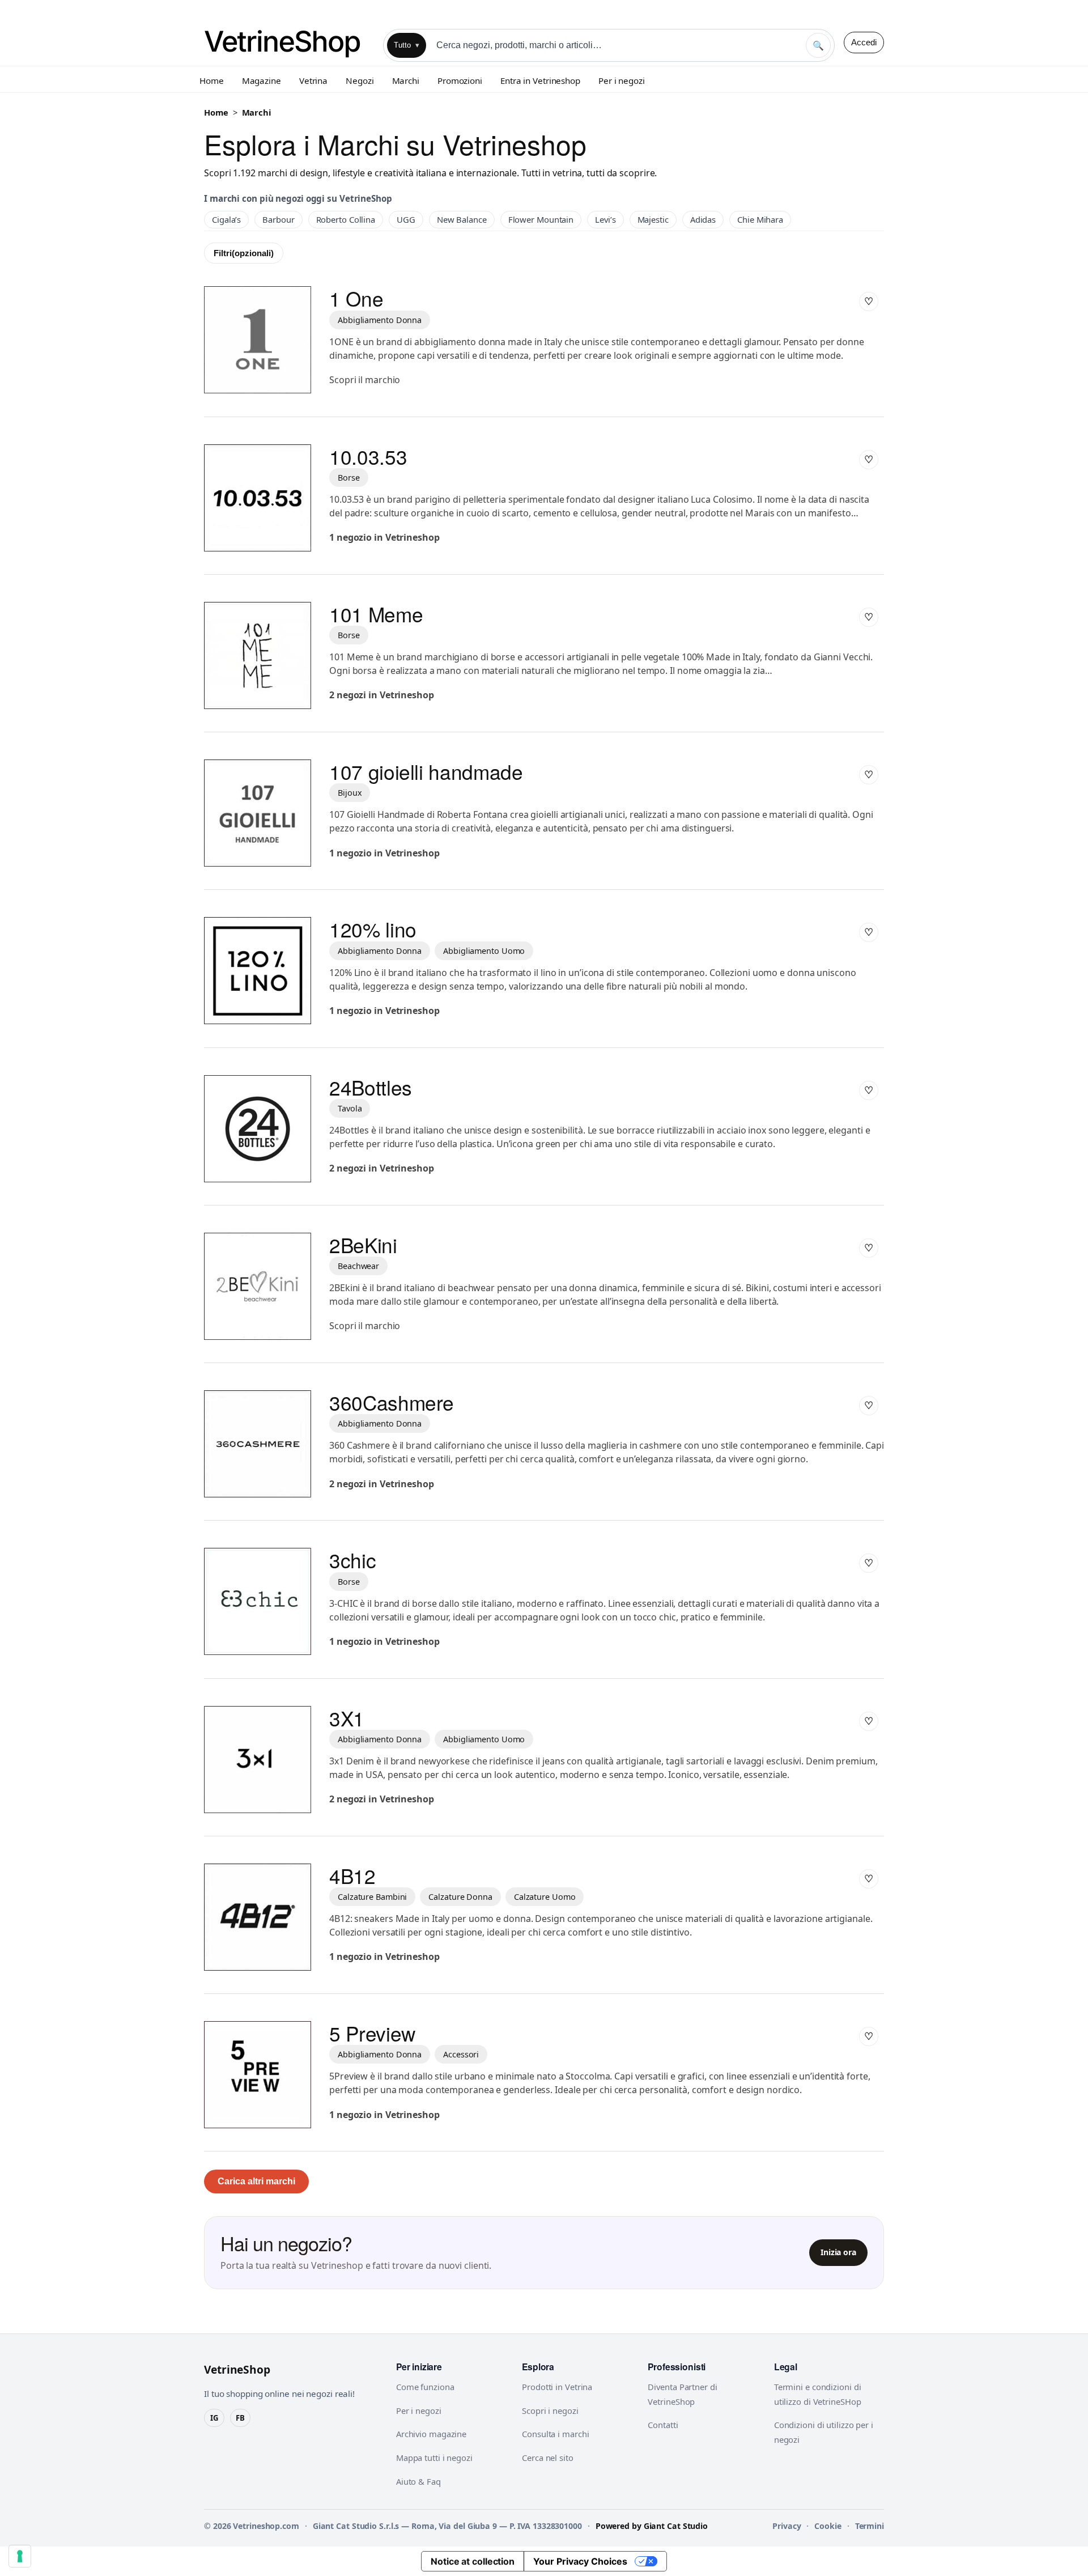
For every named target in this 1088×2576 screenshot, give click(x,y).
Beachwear (358, 1266)
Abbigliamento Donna (380, 320)
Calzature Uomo (545, 1897)
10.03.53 (368, 456)
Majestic (653, 219)
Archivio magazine (431, 2434)
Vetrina (313, 80)
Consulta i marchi (555, 2434)
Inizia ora (838, 2252)
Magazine (262, 80)
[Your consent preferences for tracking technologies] (20, 2556)
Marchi (406, 80)
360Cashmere (392, 1402)
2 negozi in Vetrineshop (382, 695)
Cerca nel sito (548, 2458)
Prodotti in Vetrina (557, 2387)
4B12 (352, 1875)
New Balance (462, 219)
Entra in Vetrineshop (540, 80)
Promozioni (460, 80)
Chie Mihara (760, 219)
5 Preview (372, 2033)
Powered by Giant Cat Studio (652, 2526)
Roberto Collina (346, 219)
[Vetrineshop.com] (289, 42)
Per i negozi (622, 80)
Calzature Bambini (372, 1897)
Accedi (864, 42)
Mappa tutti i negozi (434, 2458)
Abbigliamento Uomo (484, 951)
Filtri (244, 253)
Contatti (663, 2425)
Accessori (461, 2054)
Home (212, 80)
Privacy (787, 2526)
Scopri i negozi (550, 2411)
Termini (870, 2526)
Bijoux (350, 793)
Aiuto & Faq (418, 2481)
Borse (349, 478)
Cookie (828, 2526)
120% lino (373, 929)
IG (214, 2418)
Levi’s (605, 219)
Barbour (278, 219)
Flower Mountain (541, 219)
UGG (406, 219)
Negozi (360, 80)
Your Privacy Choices (580, 2561)
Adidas (703, 219)
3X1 (347, 1718)
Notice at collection (473, 2561)
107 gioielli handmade (426, 771)
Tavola (350, 1108)
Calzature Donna (460, 1897)
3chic (352, 1560)
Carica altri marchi (256, 2181)
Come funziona (425, 2387)
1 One (356, 298)
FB (240, 2418)
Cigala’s (226, 219)
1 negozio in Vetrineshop (384, 537)
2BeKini (363, 1245)
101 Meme (376, 614)
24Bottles (371, 1087)
